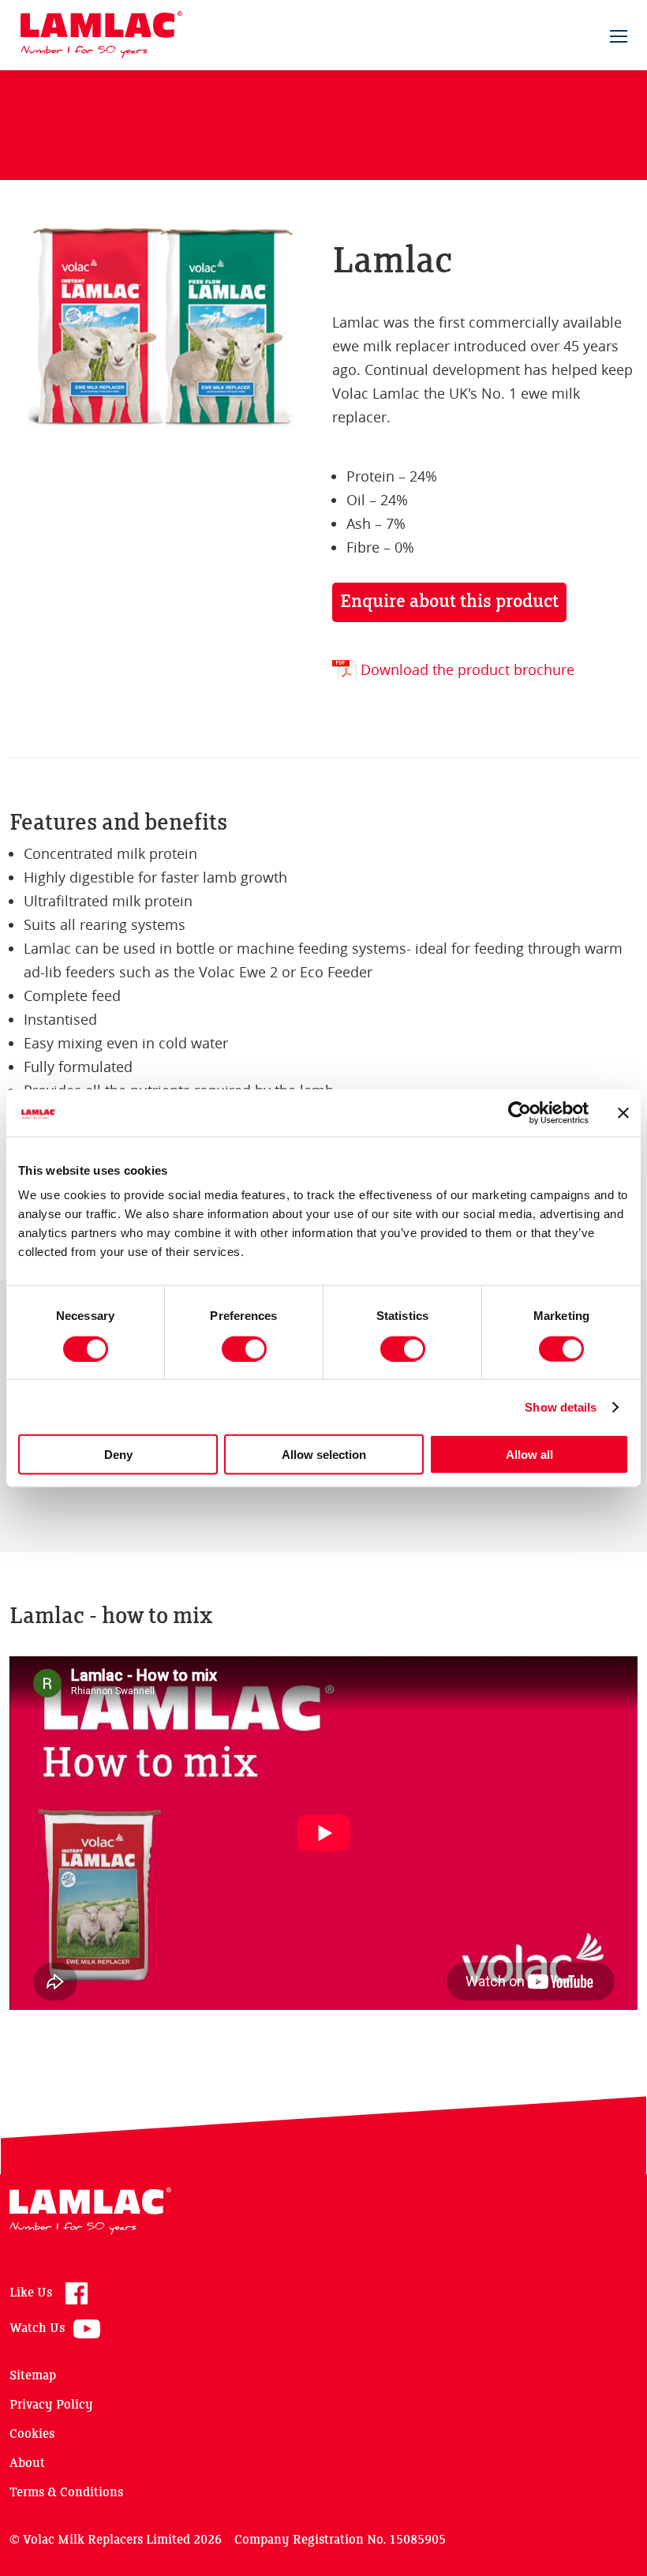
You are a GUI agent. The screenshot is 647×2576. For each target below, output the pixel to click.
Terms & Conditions (66, 2493)
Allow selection (324, 1455)
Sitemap (33, 2376)
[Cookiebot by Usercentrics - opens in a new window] (520, 1112)
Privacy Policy (51, 2405)
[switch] (244, 1348)
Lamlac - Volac (101, 35)
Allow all (529, 1455)
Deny (118, 1455)
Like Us (31, 2293)
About (27, 2464)
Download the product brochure (467, 669)
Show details (561, 1406)
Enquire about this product (449, 602)
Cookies (32, 2434)
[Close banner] (623, 1112)
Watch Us (37, 2329)
